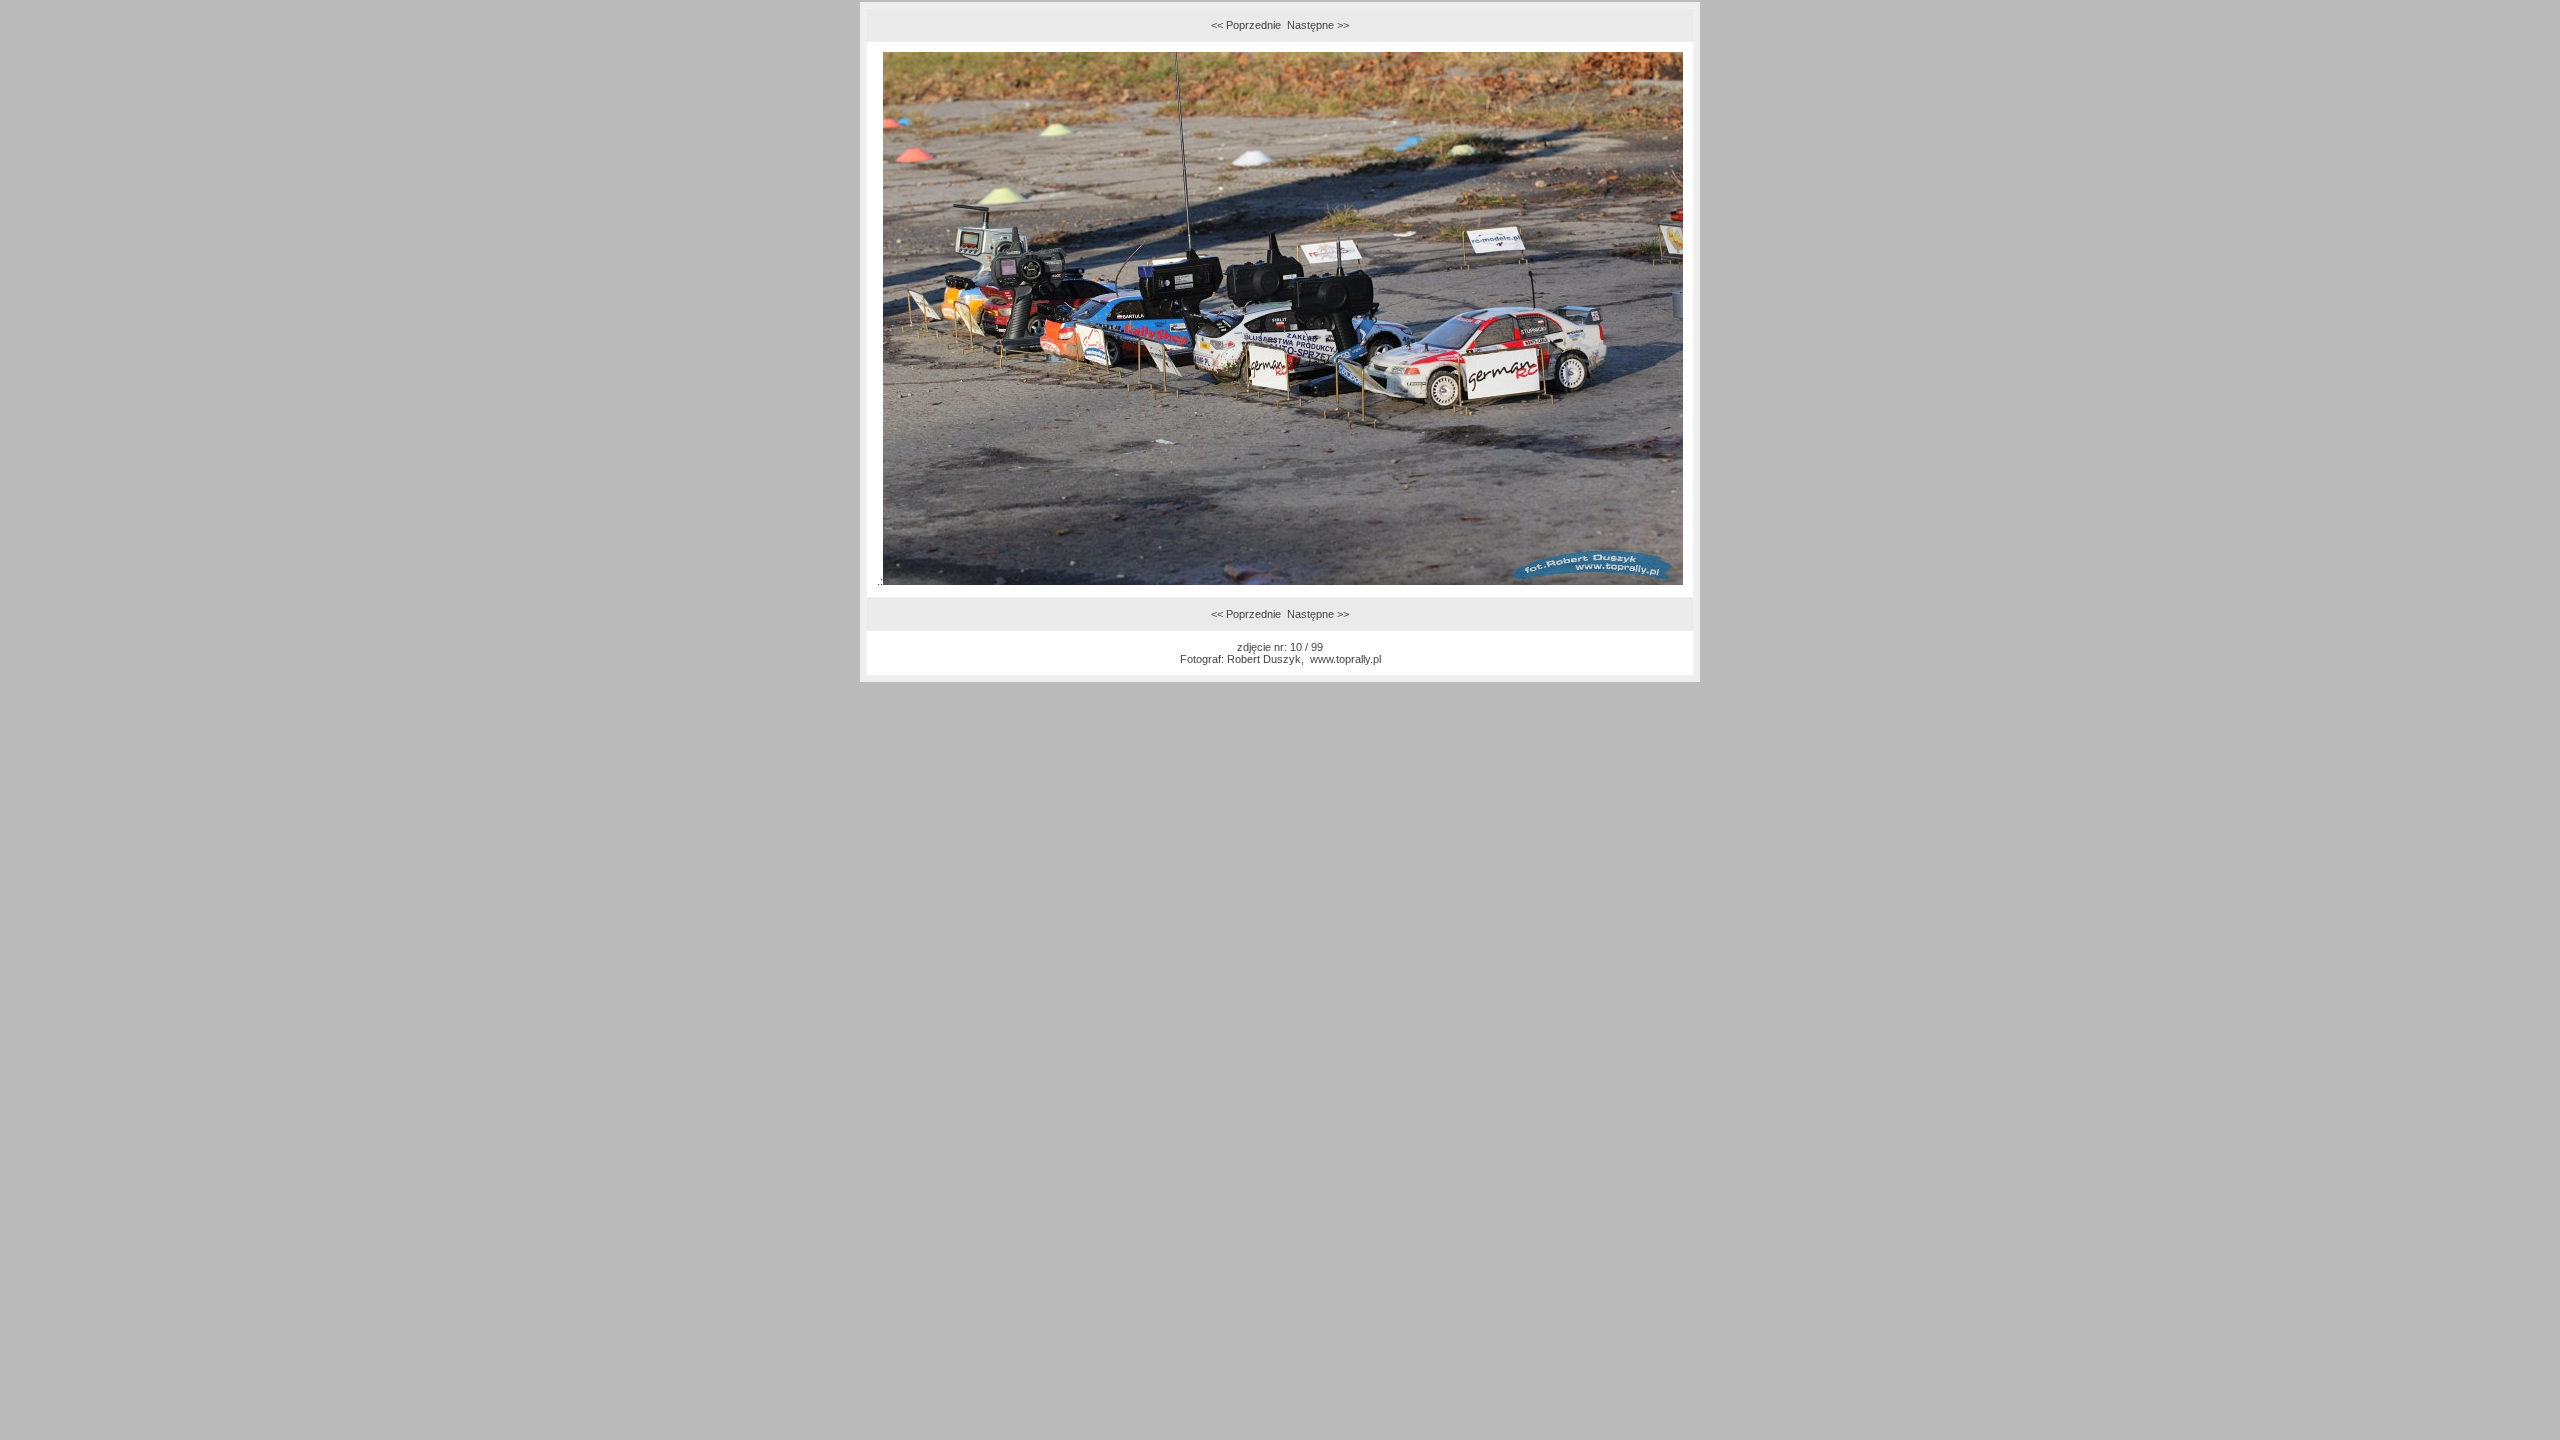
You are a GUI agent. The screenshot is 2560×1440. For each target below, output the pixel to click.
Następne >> (1318, 25)
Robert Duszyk (1264, 659)
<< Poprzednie (1246, 25)
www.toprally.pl (1345, 659)
